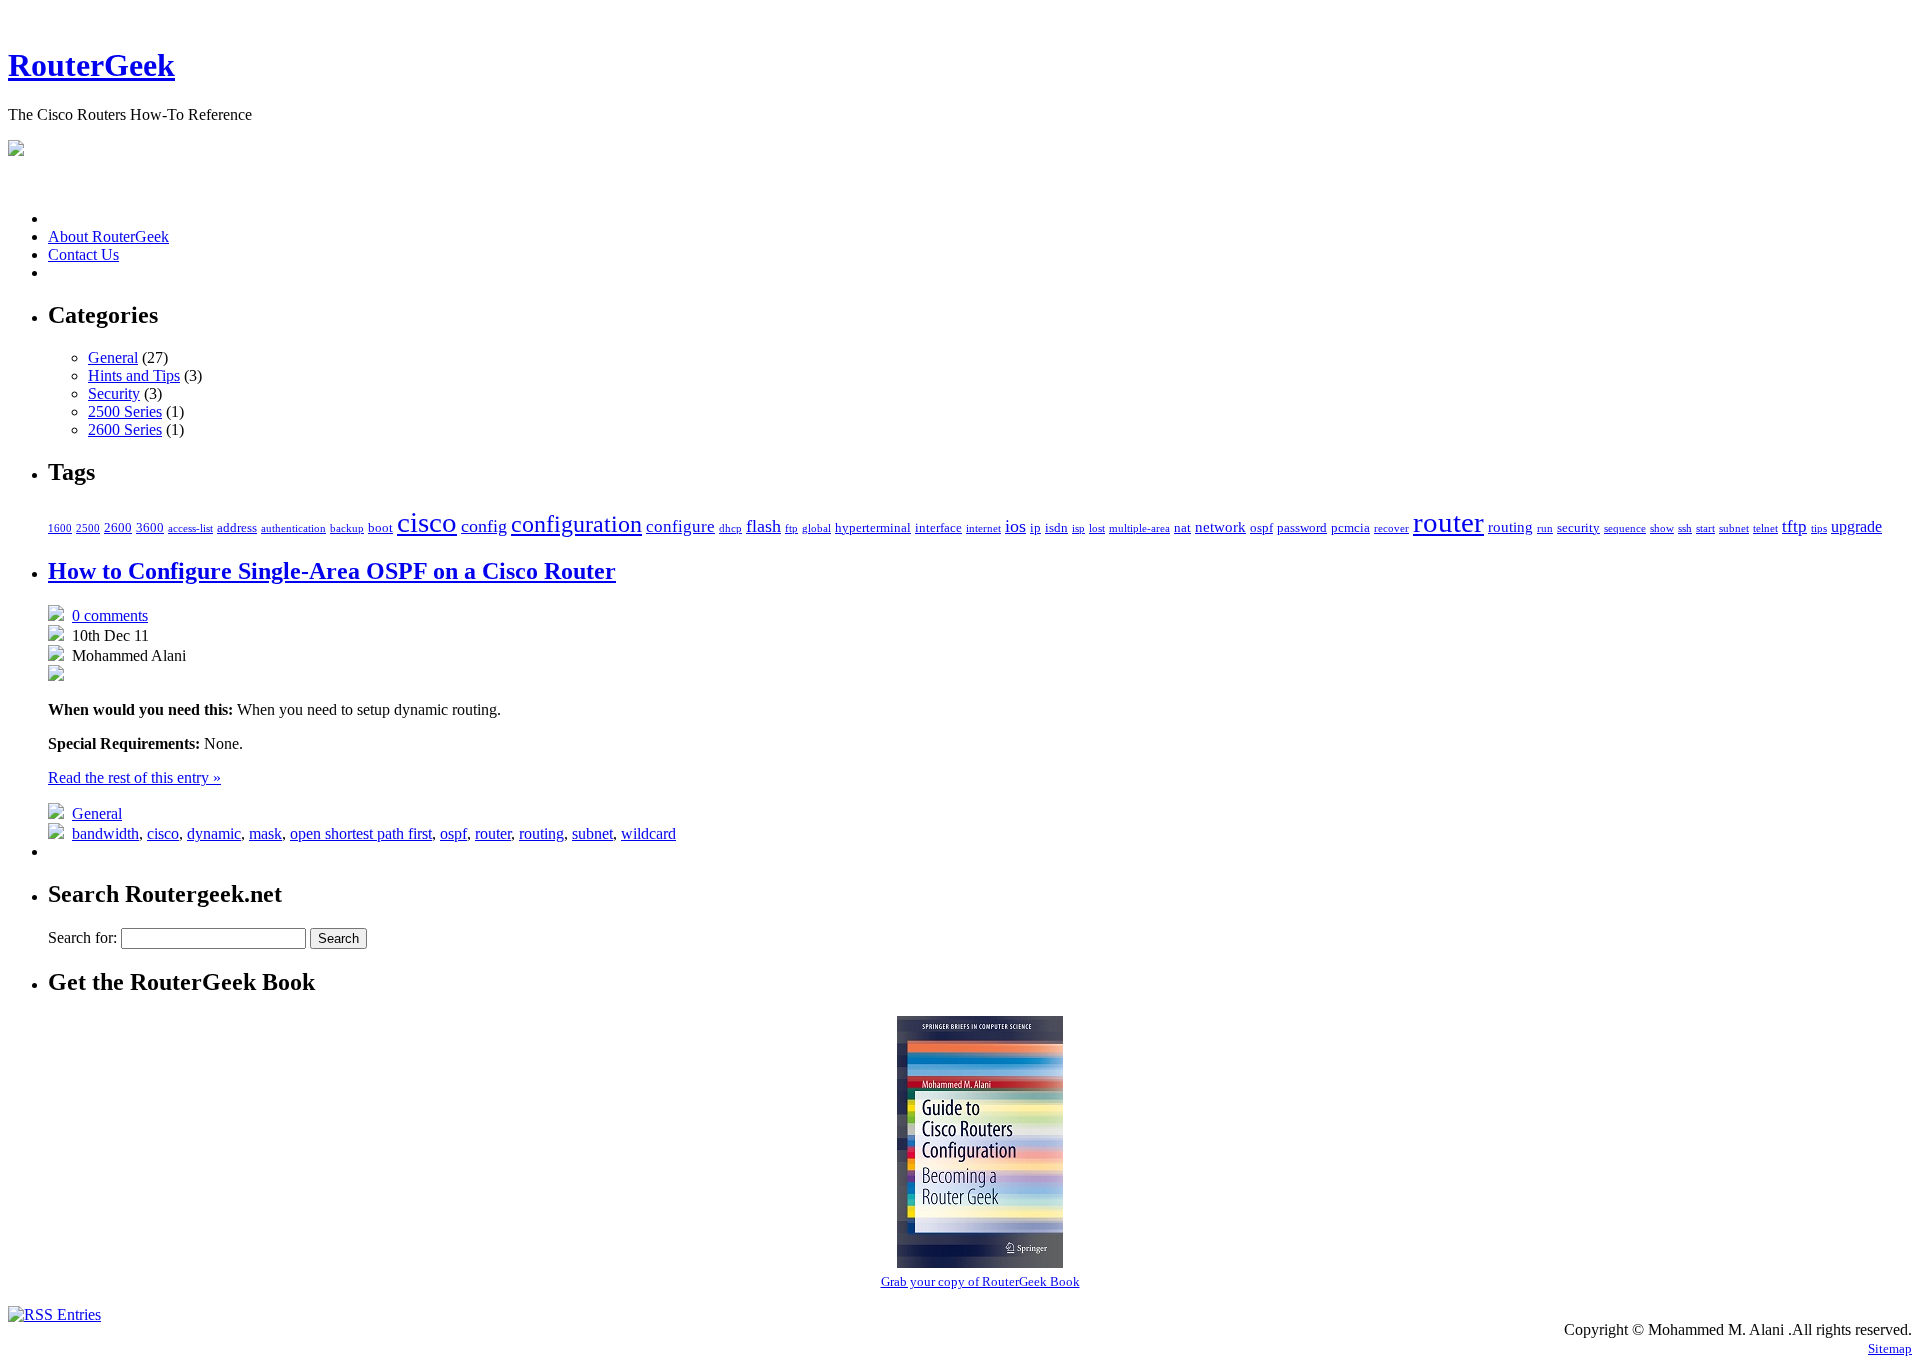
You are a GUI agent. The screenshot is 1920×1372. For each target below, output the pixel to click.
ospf (1261, 528)
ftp (791, 528)
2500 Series (125, 411)
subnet (1734, 528)
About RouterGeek (108, 236)
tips (1819, 528)
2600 (118, 528)
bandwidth (105, 833)
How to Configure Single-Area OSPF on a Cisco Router (332, 571)
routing (1510, 527)
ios (1015, 526)
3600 (150, 528)
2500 (88, 528)
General (113, 357)
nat (1182, 528)
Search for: (82, 937)
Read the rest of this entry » (134, 777)
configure (680, 526)
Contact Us (83, 254)
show (1662, 528)
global (816, 528)
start (1705, 528)
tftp (1794, 526)
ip (1035, 528)
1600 (60, 528)
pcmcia (1350, 528)
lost (1097, 528)
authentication (293, 528)
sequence (1625, 528)
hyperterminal (873, 528)
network (1220, 527)
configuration (576, 523)
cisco (427, 522)
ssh (1685, 528)
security (1578, 528)
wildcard (648, 833)
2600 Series (125, 429)
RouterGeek (91, 65)
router (1448, 522)
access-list (190, 528)
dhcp (730, 528)
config (484, 526)
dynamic (214, 833)
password (1302, 528)
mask (265, 833)
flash (763, 526)
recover (1391, 528)
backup (347, 528)
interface (938, 528)
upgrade (1856, 526)
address (237, 528)
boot (380, 528)
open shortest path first (361, 833)
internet (983, 528)
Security (114, 393)
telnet (1765, 528)
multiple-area (1139, 528)
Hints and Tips (134, 375)
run (1545, 528)
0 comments (110, 615)
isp (1078, 528)
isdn (1056, 528)
